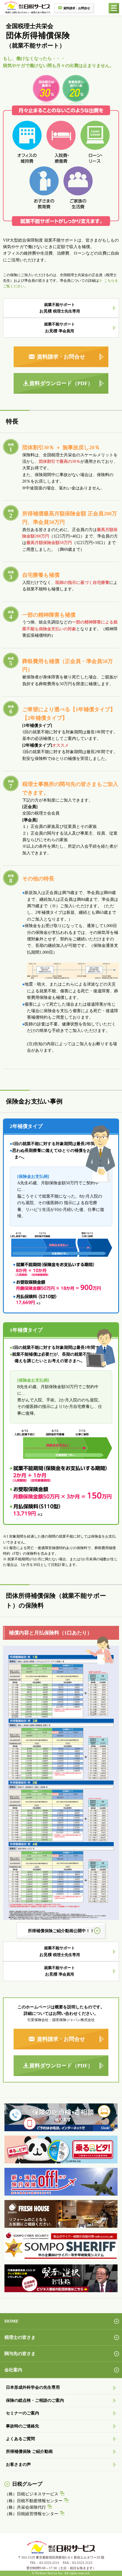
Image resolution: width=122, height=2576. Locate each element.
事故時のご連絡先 (23, 2426)
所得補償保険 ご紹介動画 (29, 2452)
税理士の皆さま (20, 2337)
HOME (12, 2321)
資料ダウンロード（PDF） (61, 383)
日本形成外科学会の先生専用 (33, 2387)
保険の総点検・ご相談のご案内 (35, 2400)
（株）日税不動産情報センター (33, 2501)
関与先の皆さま (20, 2354)
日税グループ (27, 2484)
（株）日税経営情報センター (31, 2514)
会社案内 (13, 2370)
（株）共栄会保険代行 (25, 2507)
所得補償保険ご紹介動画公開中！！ (61, 1931)
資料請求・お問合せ (77, 8)
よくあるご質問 (20, 2439)
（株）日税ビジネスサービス (31, 2494)
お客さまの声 (18, 2465)
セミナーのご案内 (23, 2413)
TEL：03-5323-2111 (45, 2563)
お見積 (60, 308)
